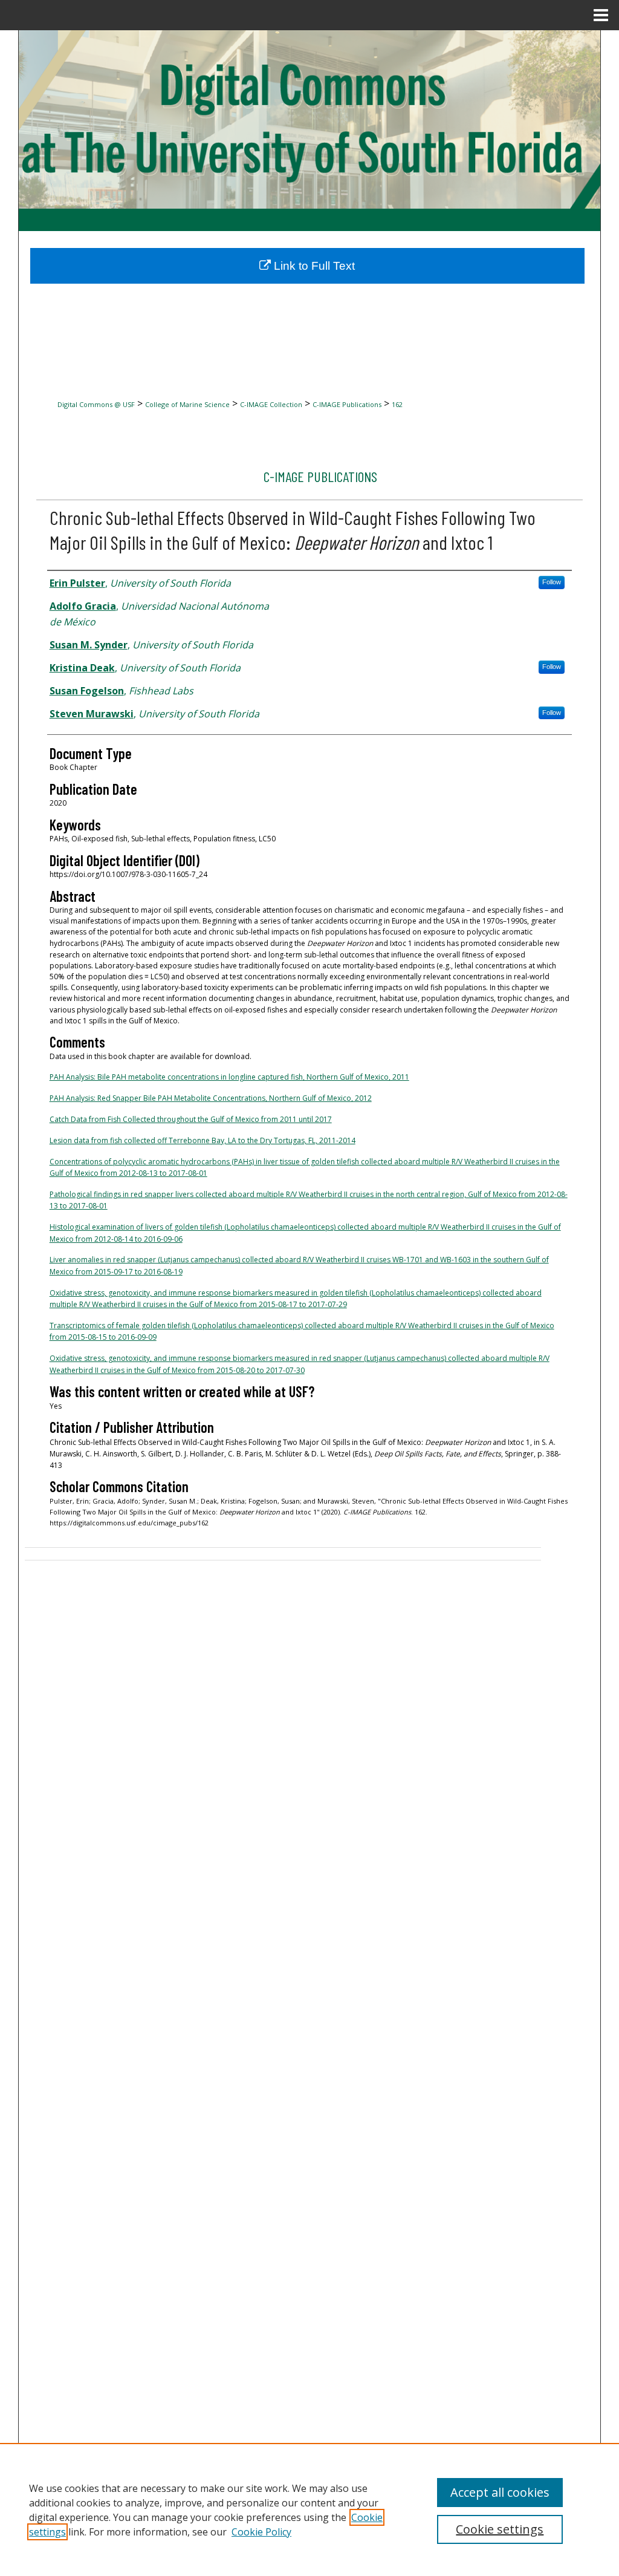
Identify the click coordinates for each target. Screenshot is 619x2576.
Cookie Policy (261, 2532)
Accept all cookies (500, 2492)
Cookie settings (500, 2529)
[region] (309, 2509)
